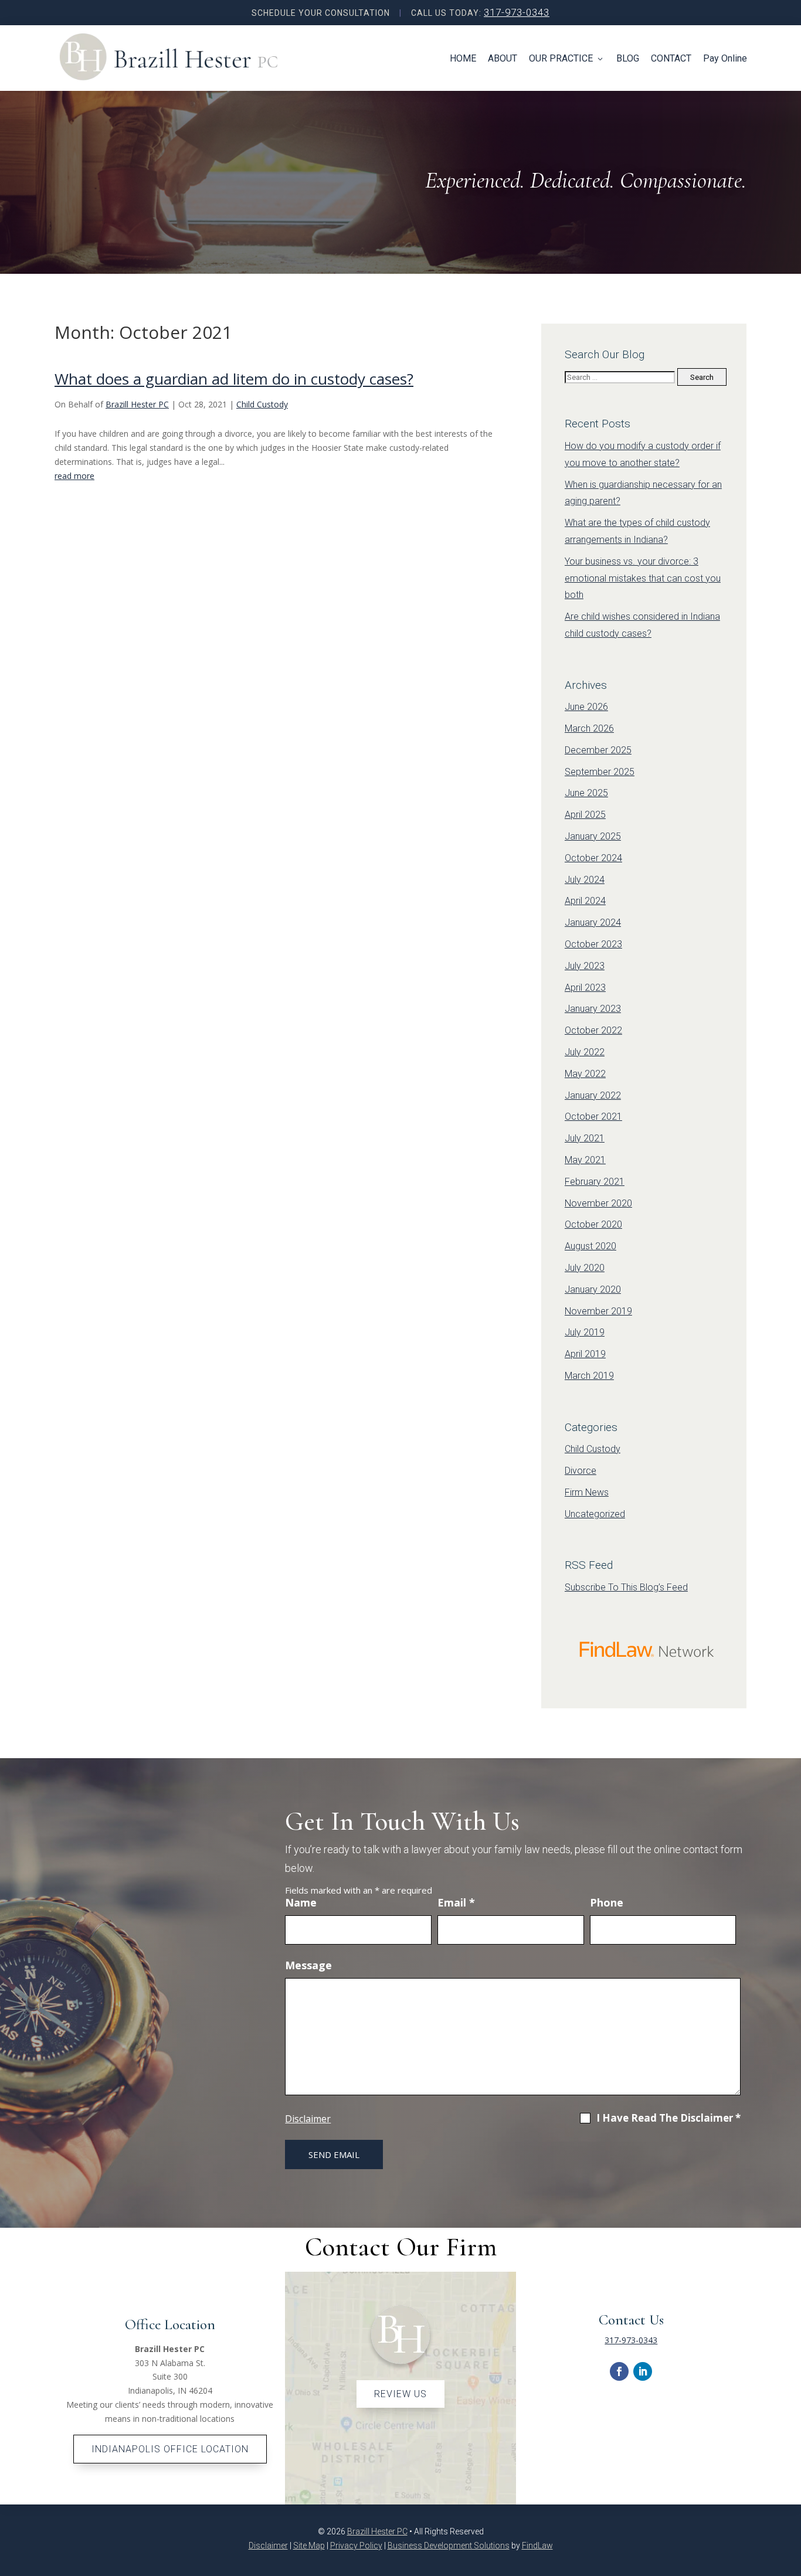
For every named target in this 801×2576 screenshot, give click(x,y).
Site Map (309, 2546)
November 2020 (598, 1203)
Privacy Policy (356, 2546)
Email (456, 1902)
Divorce (581, 1471)
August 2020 (590, 1246)
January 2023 (593, 1009)
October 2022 (593, 1030)
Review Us (400, 2394)
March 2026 (589, 728)
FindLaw (537, 2546)
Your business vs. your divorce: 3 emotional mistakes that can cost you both (643, 578)
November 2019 (598, 1311)
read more (74, 476)
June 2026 (586, 707)
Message (308, 1965)
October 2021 (593, 1117)
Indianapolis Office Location (170, 2449)
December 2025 (598, 750)
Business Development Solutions (449, 2546)
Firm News (587, 1492)
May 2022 (585, 1074)
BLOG (628, 58)
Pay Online (725, 58)
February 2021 (595, 1182)
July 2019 (585, 1332)
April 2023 (585, 988)
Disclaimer (308, 2119)
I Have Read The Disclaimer (668, 2118)
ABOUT (503, 58)
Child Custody (262, 404)
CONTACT (671, 58)
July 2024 (585, 880)
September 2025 (600, 772)
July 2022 (585, 1052)
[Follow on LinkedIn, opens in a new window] (643, 2371)
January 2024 (593, 922)
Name (301, 1902)
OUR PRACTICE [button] (561, 58)
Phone (607, 1902)
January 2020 (593, 1289)
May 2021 (585, 1160)
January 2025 (593, 836)
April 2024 (585, 901)
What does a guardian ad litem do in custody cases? (234, 379)
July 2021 (585, 1138)
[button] (789, 2541)
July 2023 (585, 966)
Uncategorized (595, 1514)
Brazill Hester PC (137, 404)
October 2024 (593, 858)
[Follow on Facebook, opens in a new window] (619, 2371)
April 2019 (585, 1354)
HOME (463, 58)
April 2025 (585, 815)
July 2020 (585, 1268)
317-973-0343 (517, 12)
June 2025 (586, 793)
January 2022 (593, 1095)
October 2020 (593, 1224)
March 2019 (589, 1376)
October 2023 (593, 944)
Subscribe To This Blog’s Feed (626, 1587)
